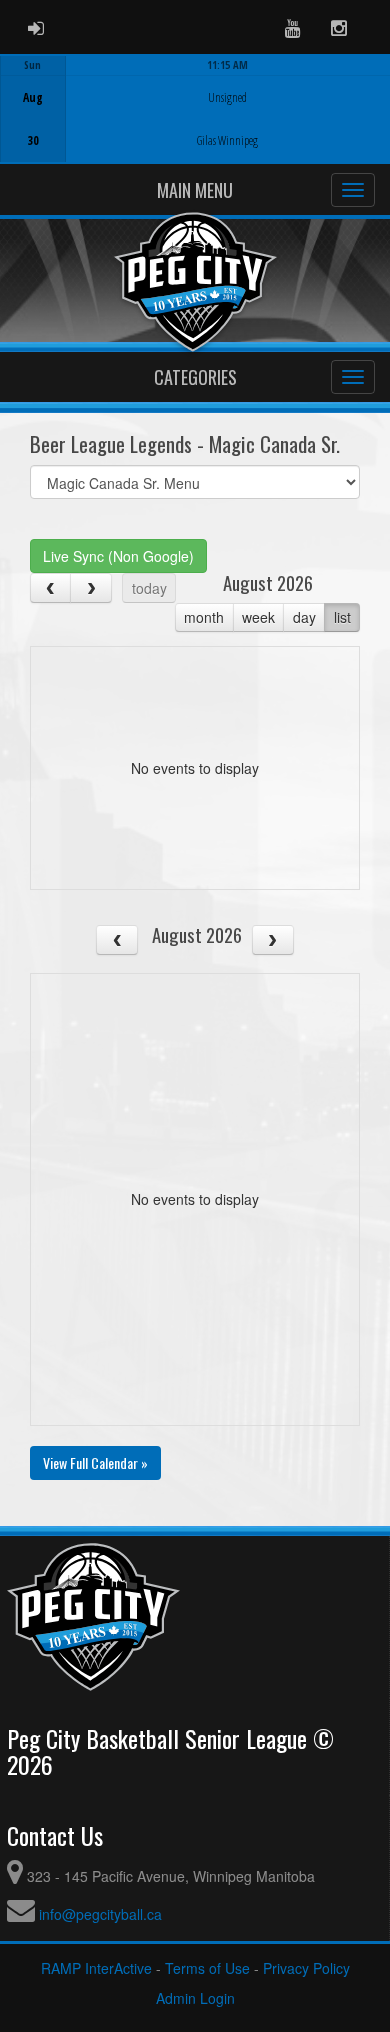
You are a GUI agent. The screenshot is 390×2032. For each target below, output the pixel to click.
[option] (195, 109)
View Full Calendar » (95, 1462)
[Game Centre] (195, 124)
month (204, 617)
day (304, 617)
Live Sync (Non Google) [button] (118, 556)
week (258, 617)
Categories (195, 377)
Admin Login (195, 1998)
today (149, 588)
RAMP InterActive (96, 1968)
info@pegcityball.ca (100, 1914)
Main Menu (195, 190)
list (342, 617)
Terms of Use (207, 1968)
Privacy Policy (306, 1968)
